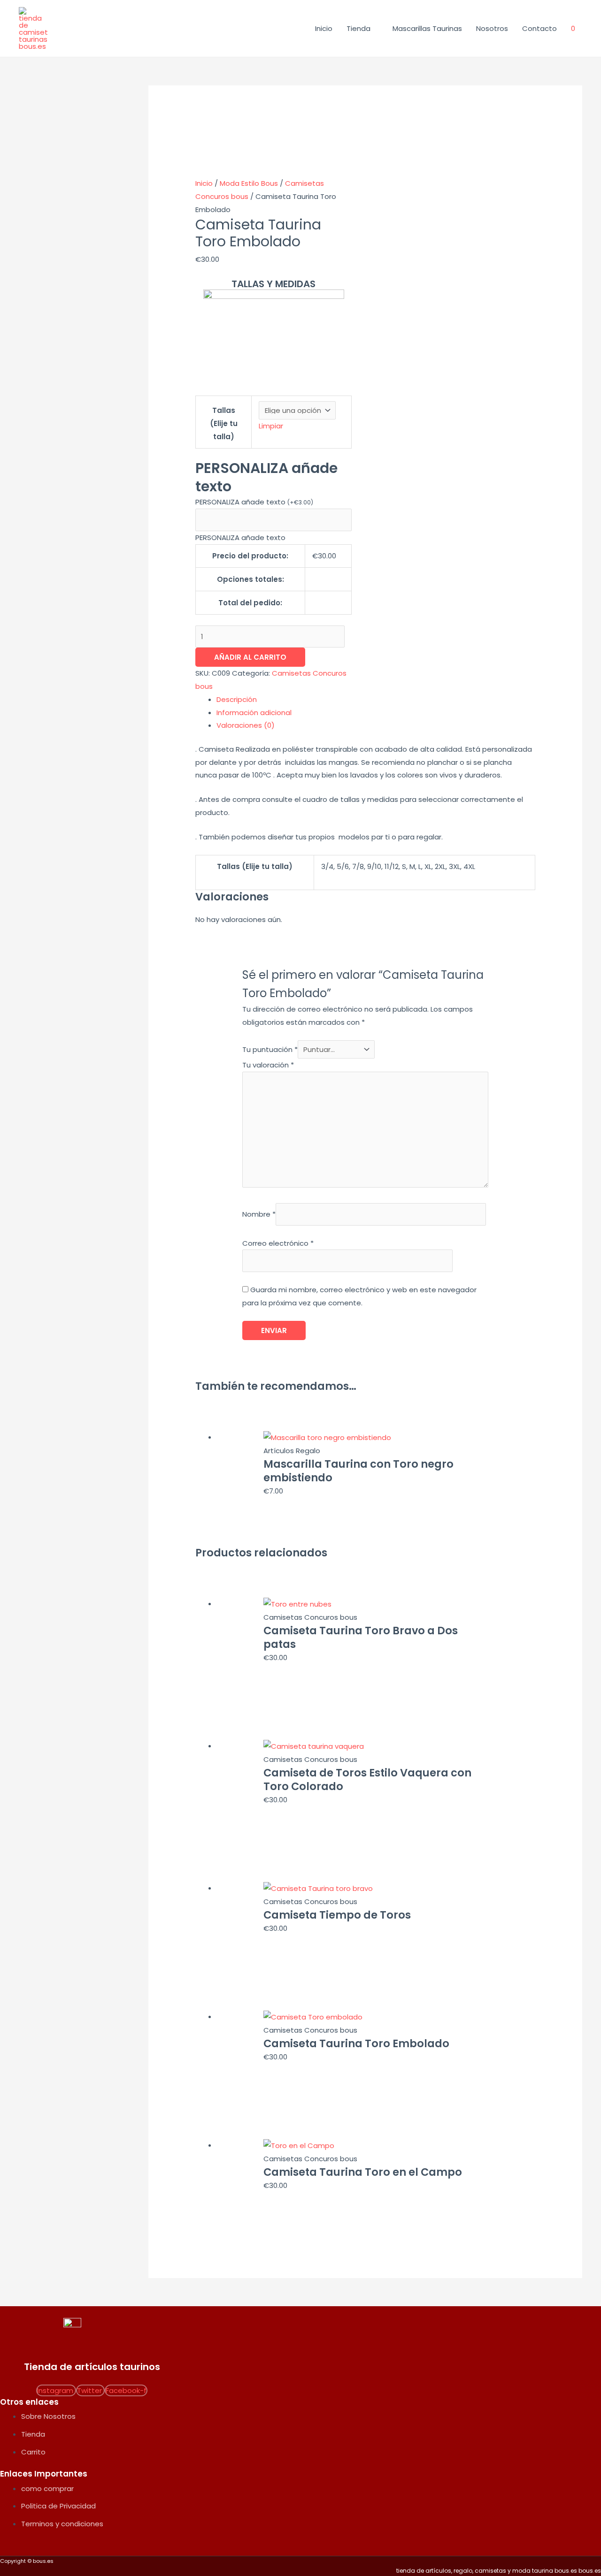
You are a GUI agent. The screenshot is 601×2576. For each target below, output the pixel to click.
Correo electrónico (278, 1243)
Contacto (539, 28)
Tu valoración (268, 1065)
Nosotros (492, 28)
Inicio (324, 28)
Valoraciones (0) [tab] (246, 725)
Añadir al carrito (250, 657)
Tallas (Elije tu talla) (224, 423)
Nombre (259, 1214)
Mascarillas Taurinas (427, 28)
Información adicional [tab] (254, 713)
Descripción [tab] (237, 699)
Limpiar (271, 426)
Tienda (358, 28)
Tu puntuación (270, 1049)
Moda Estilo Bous (249, 183)
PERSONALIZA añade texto (254, 502)
